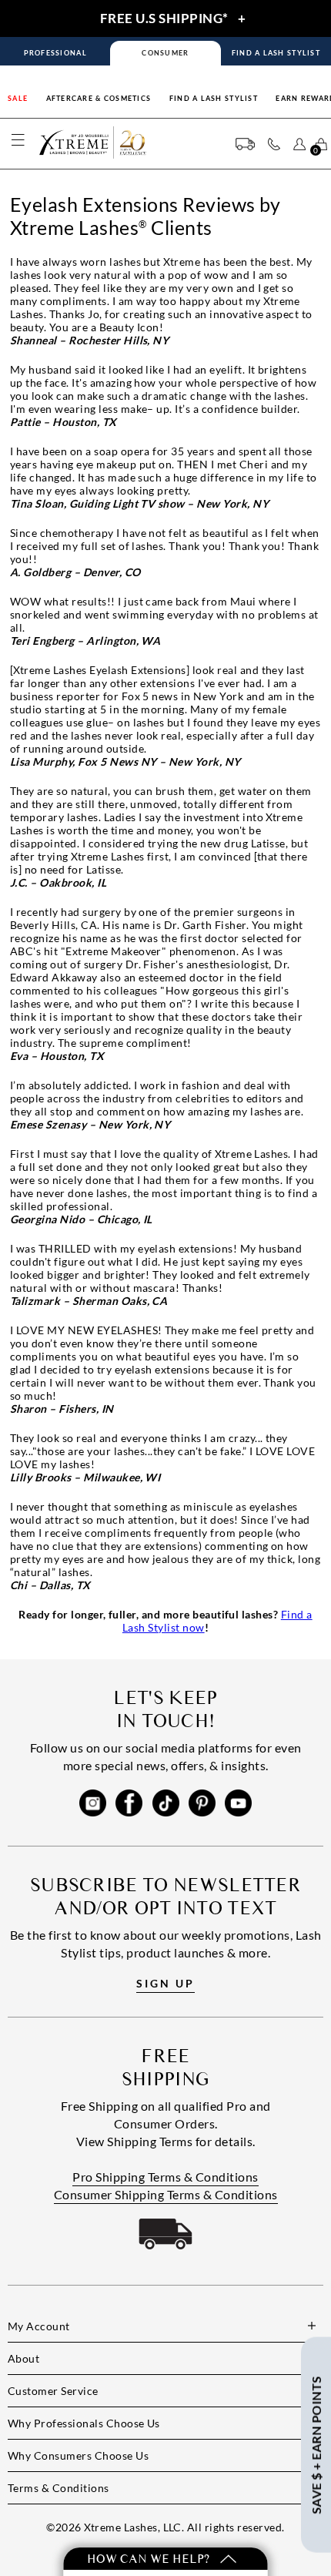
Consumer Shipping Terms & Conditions (166, 2194)
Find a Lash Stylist (214, 98)
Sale (18, 98)
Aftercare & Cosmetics (99, 98)
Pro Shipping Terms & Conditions (165, 2177)
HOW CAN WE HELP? (150, 2559)
